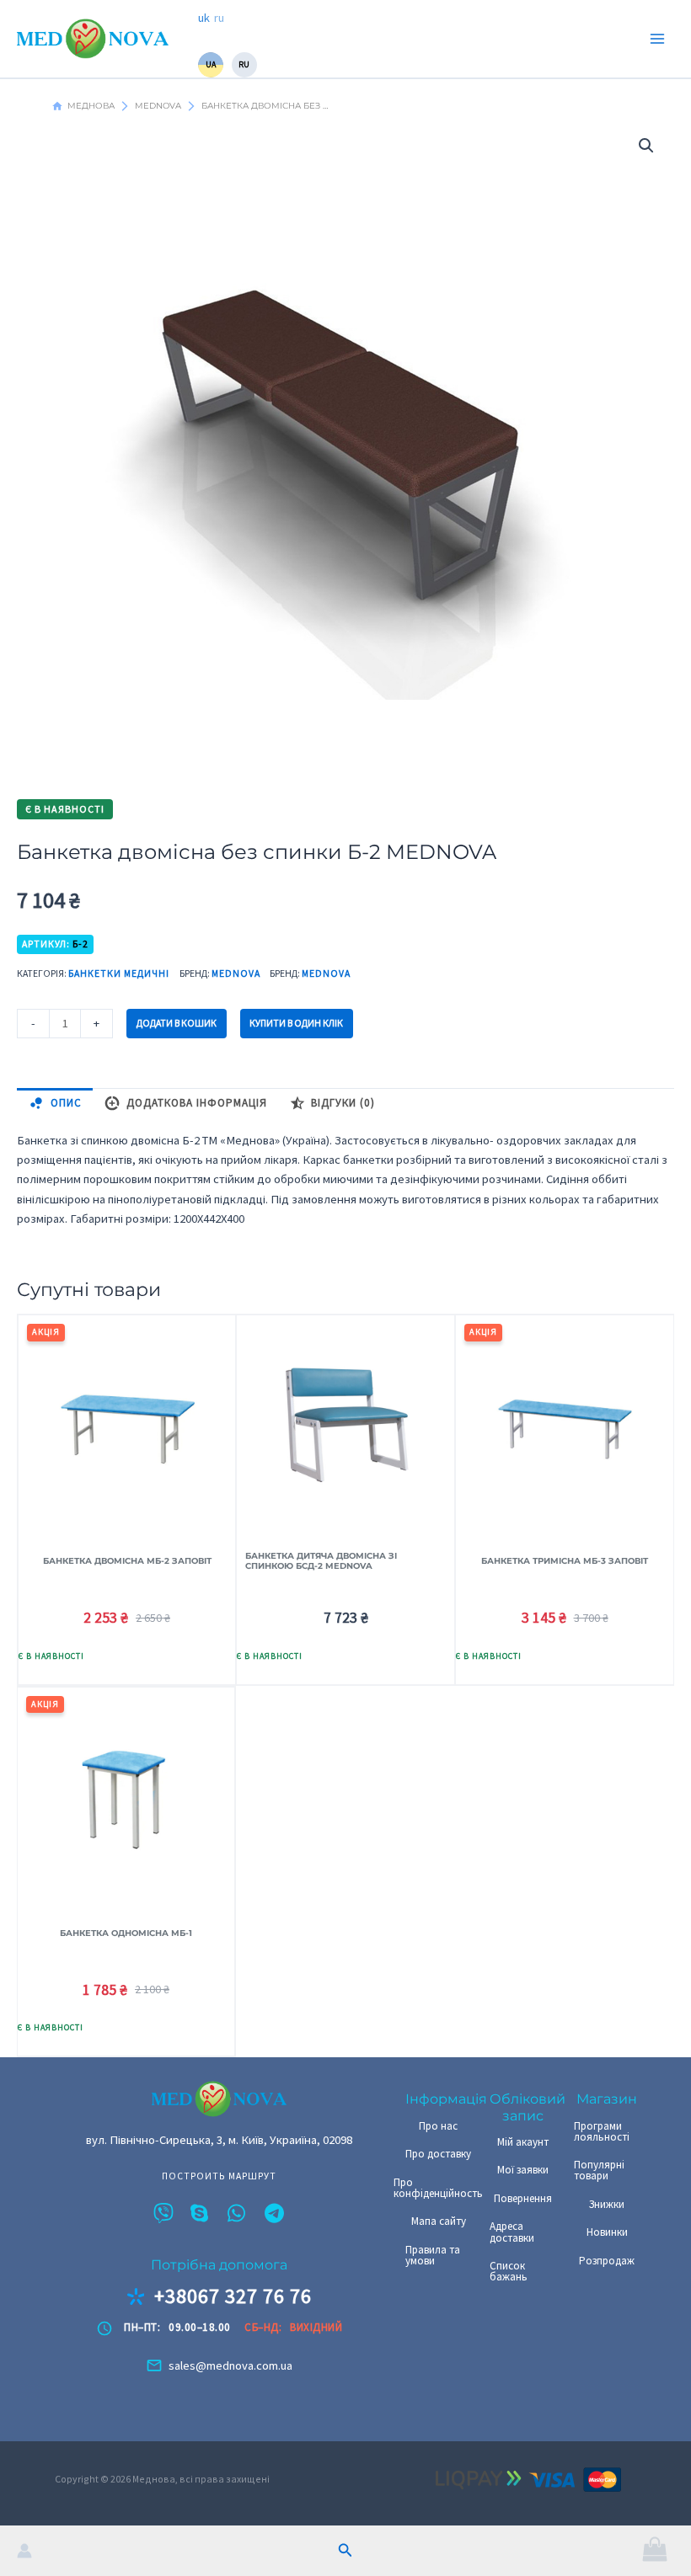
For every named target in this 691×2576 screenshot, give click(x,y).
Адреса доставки (512, 2232)
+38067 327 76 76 (233, 2296)
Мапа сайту (439, 2221)
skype (201, 2213)
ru (219, 18)
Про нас (438, 2126)
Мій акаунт (523, 2142)
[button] (345, 2551)
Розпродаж (607, 2261)
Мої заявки (523, 2170)
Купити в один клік (296, 1023)
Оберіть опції (70, 1658)
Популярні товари (599, 2170)
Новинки (607, 2232)
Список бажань (509, 2271)
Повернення (523, 2198)
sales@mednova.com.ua (230, 2365)
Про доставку (438, 2154)
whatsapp (238, 2213)
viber (163, 2213)
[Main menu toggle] (657, 39)
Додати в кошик (177, 1023)
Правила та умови (433, 2255)
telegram (275, 2213)
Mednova (236, 973)
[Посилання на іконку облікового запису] (24, 2551)
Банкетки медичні (119, 973)
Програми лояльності (602, 2131)
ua (211, 64)
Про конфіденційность (438, 2188)
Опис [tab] (66, 1103)
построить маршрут (219, 2177)
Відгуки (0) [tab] (343, 1103)
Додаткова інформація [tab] (197, 1103)
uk (204, 18)
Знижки (607, 2204)
